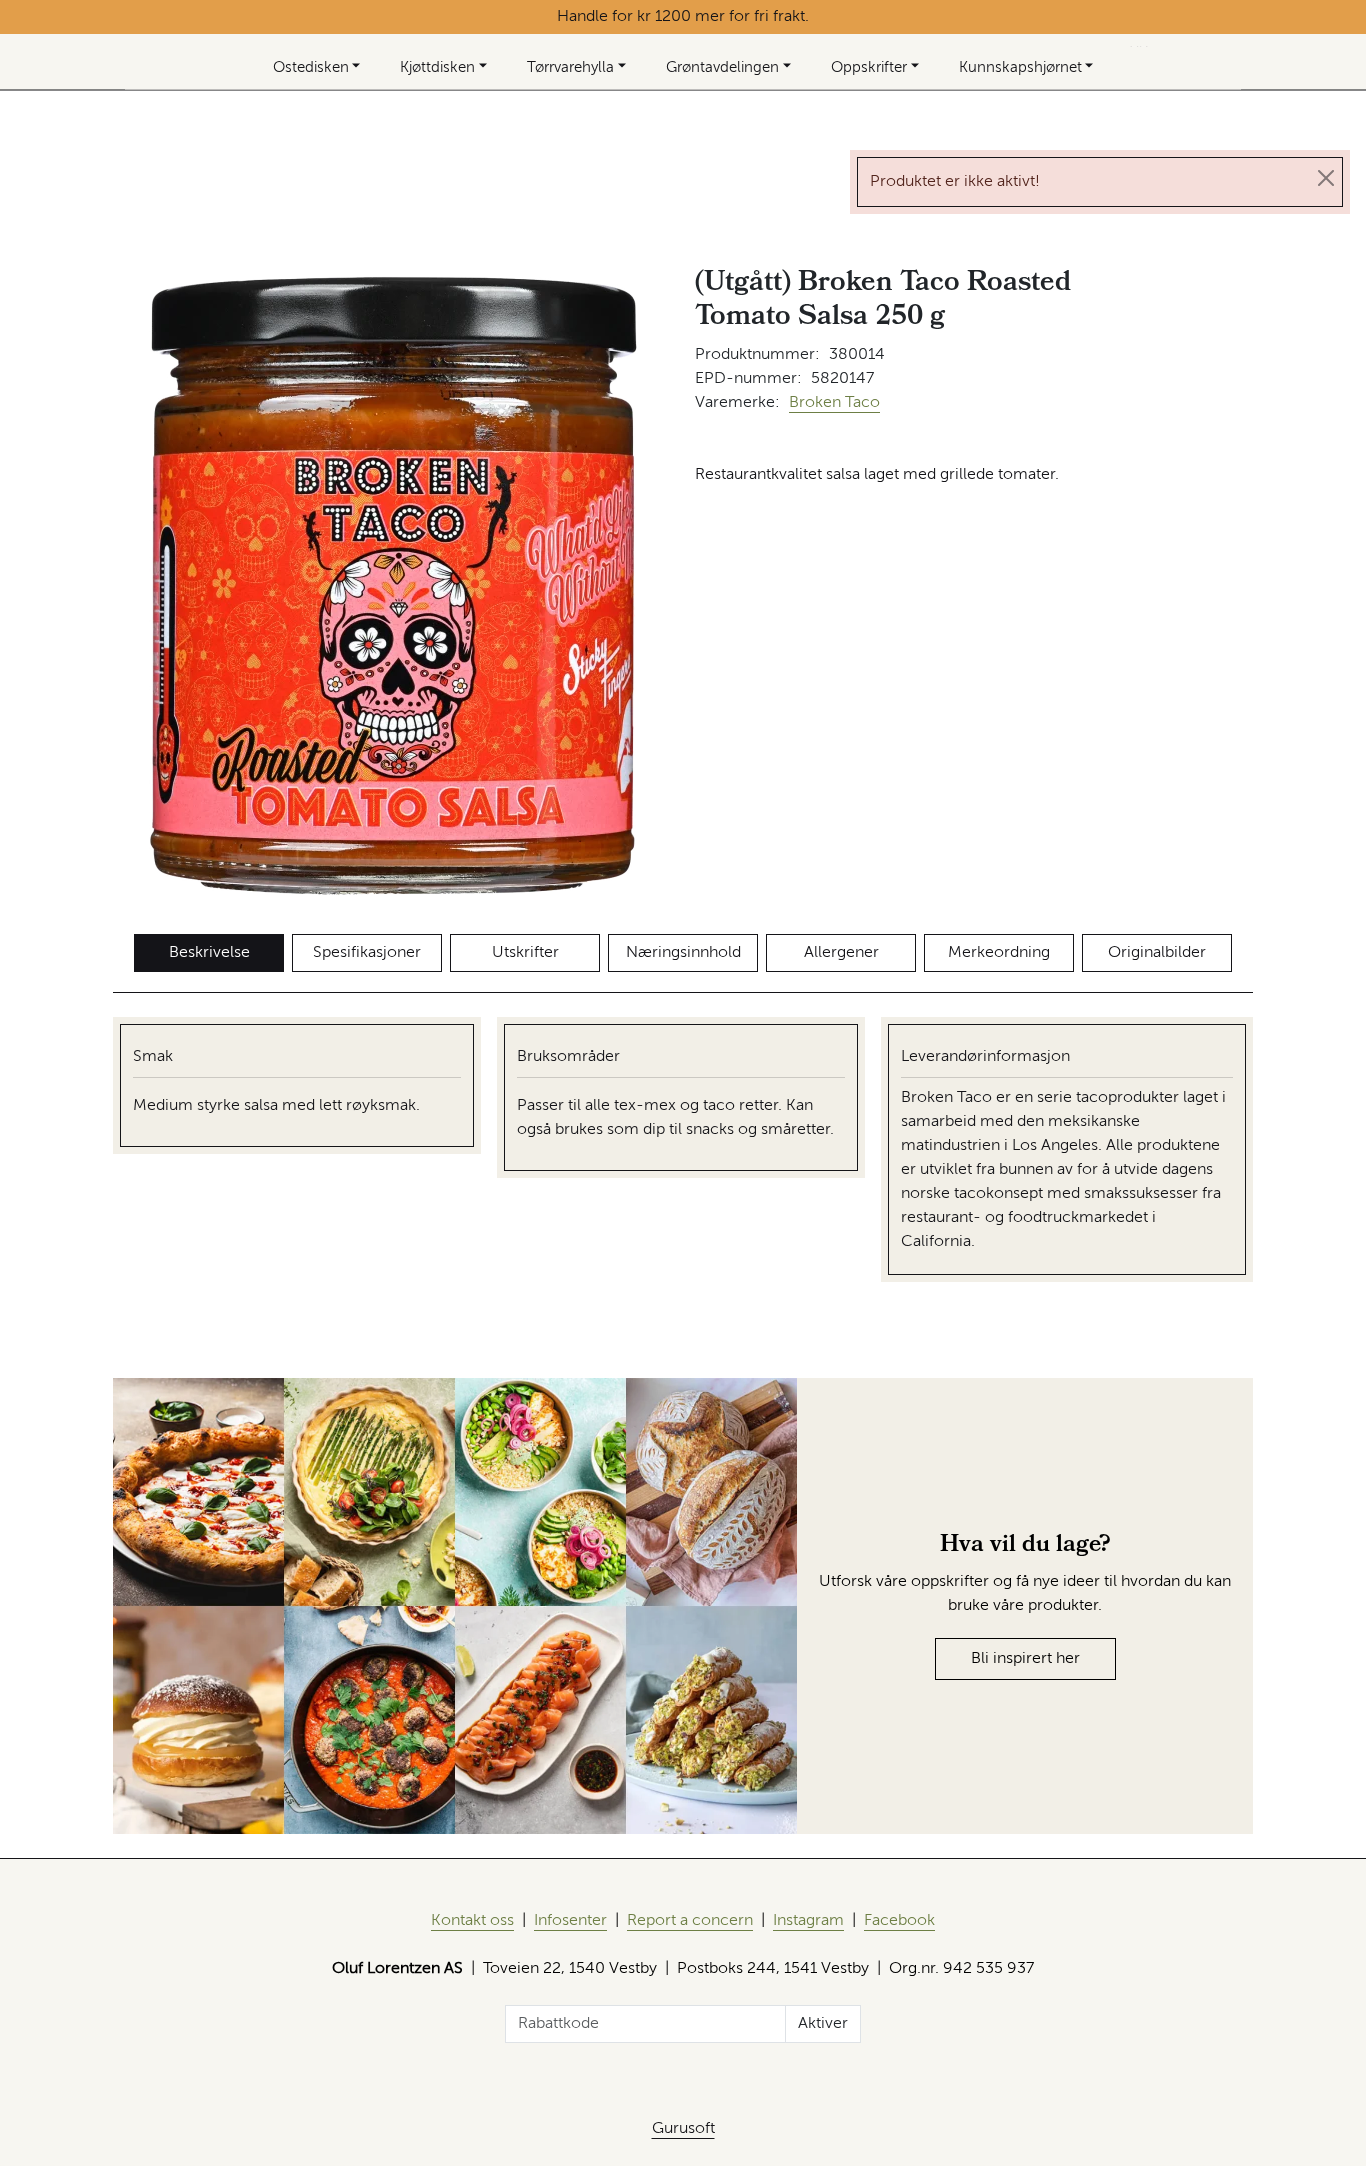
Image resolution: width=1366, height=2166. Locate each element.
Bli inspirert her (1025, 1659)
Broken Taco (834, 403)
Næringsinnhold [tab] (683, 953)
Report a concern (690, 1921)
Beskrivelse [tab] (209, 953)
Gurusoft (683, 2129)
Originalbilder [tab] (1157, 953)
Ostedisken (311, 67)
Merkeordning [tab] (999, 953)
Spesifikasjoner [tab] (367, 953)
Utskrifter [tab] (525, 953)
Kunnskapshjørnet (1020, 67)
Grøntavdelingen (722, 67)
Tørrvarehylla (570, 67)
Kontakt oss (472, 1921)
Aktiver (823, 2024)
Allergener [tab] (841, 953)
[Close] (1326, 178)
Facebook (899, 1921)
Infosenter (570, 1921)
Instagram (808, 1921)
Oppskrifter (869, 67)
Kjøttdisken (437, 67)
